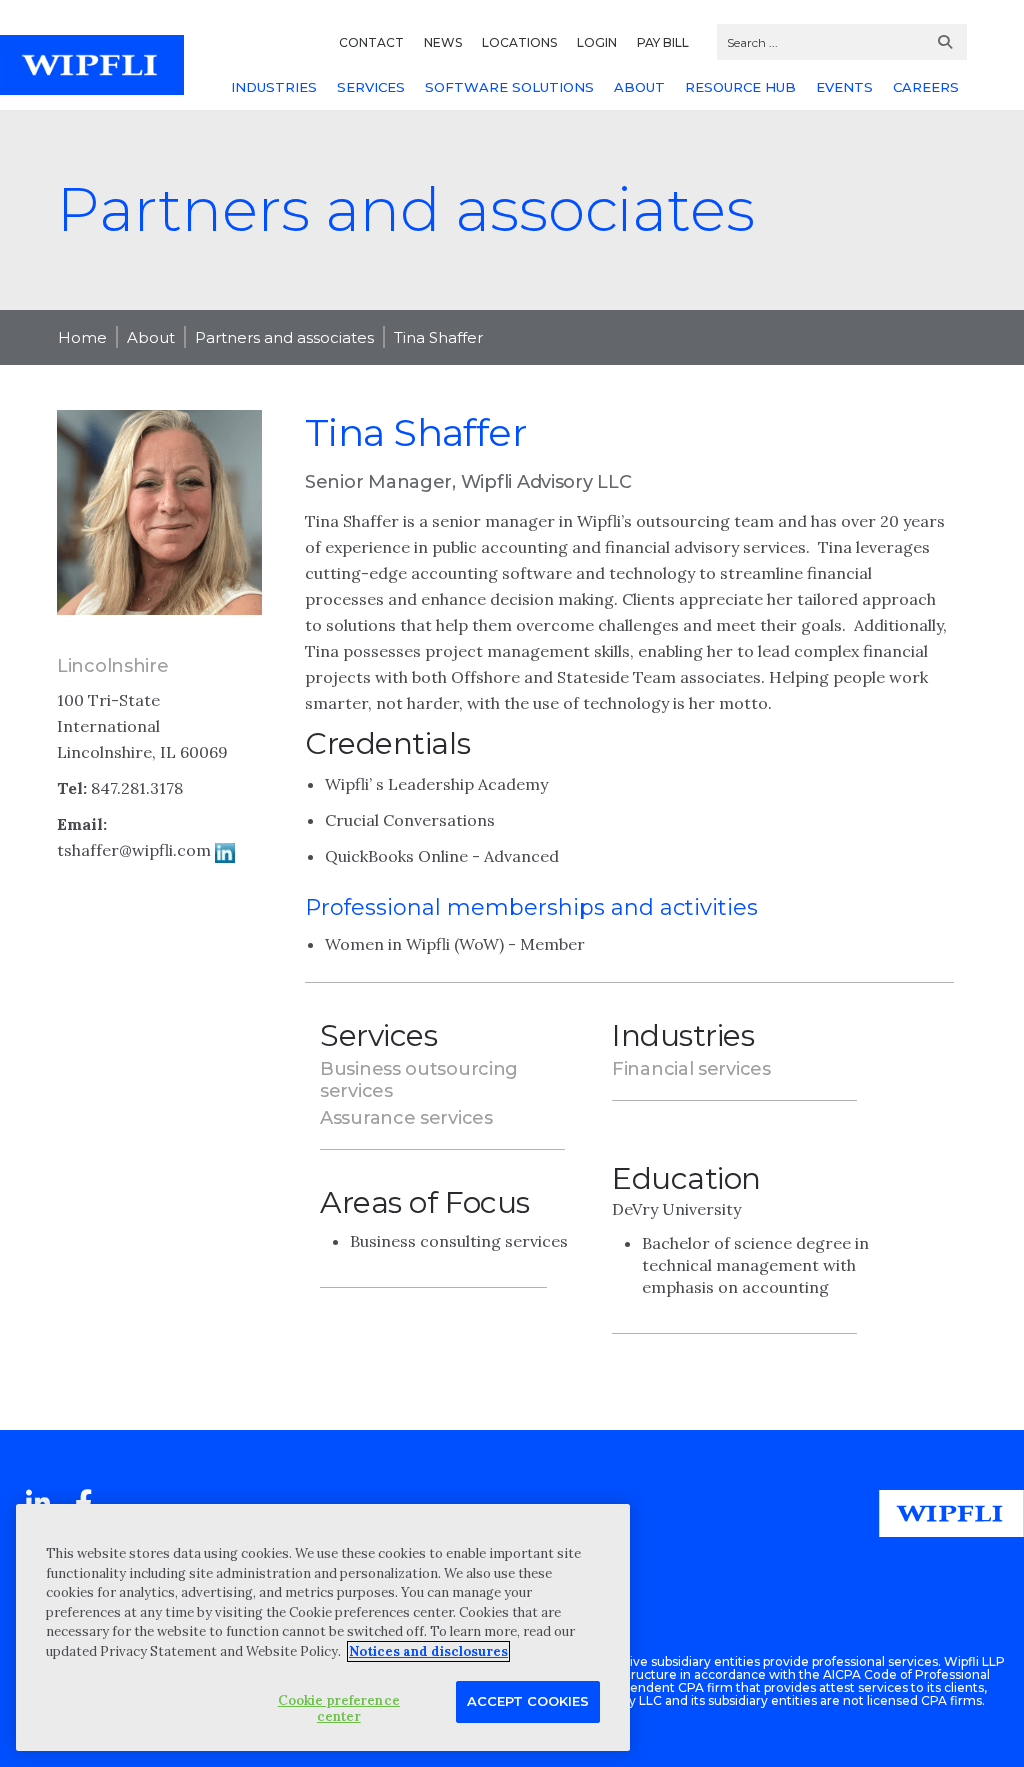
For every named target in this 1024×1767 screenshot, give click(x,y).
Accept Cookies (528, 1701)
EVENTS (844, 87)
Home (82, 337)
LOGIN (597, 42)
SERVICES (371, 87)
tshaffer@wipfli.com (134, 850)
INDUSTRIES (274, 87)
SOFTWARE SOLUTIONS (509, 87)
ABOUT (639, 87)
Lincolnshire (112, 666)
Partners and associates (284, 337)
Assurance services (406, 1118)
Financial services (691, 1069)
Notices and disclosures (428, 1651)
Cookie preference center (339, 1708)
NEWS (443, 42)
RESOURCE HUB (740, 87)
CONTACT (371, 42)
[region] (323, 1627)
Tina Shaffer (438, 337)
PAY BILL (663, 42)
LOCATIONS (519, 42)
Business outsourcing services (419, 1080)
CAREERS (926, 87)
